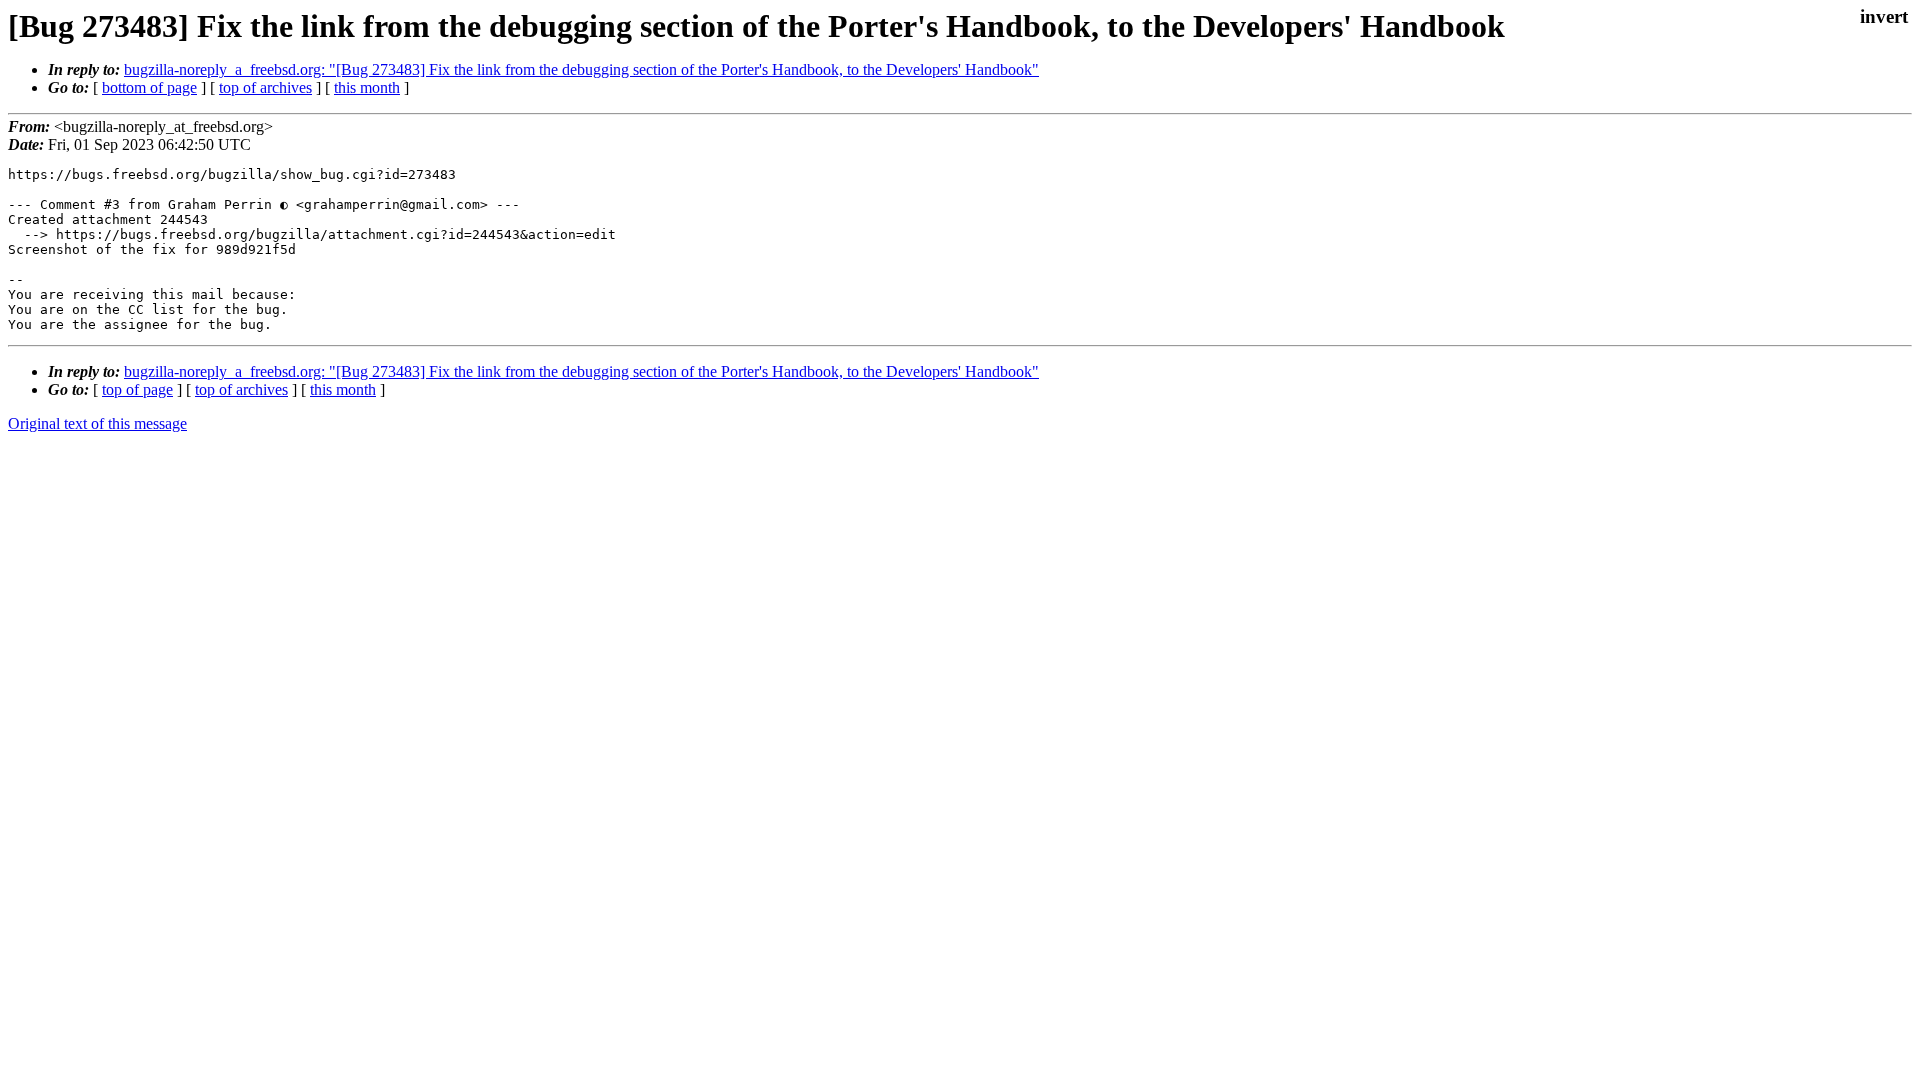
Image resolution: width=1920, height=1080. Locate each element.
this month (367, 87)
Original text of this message (97, 423)
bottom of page (149, 87)
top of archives (265, 87)
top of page (137, 389)
